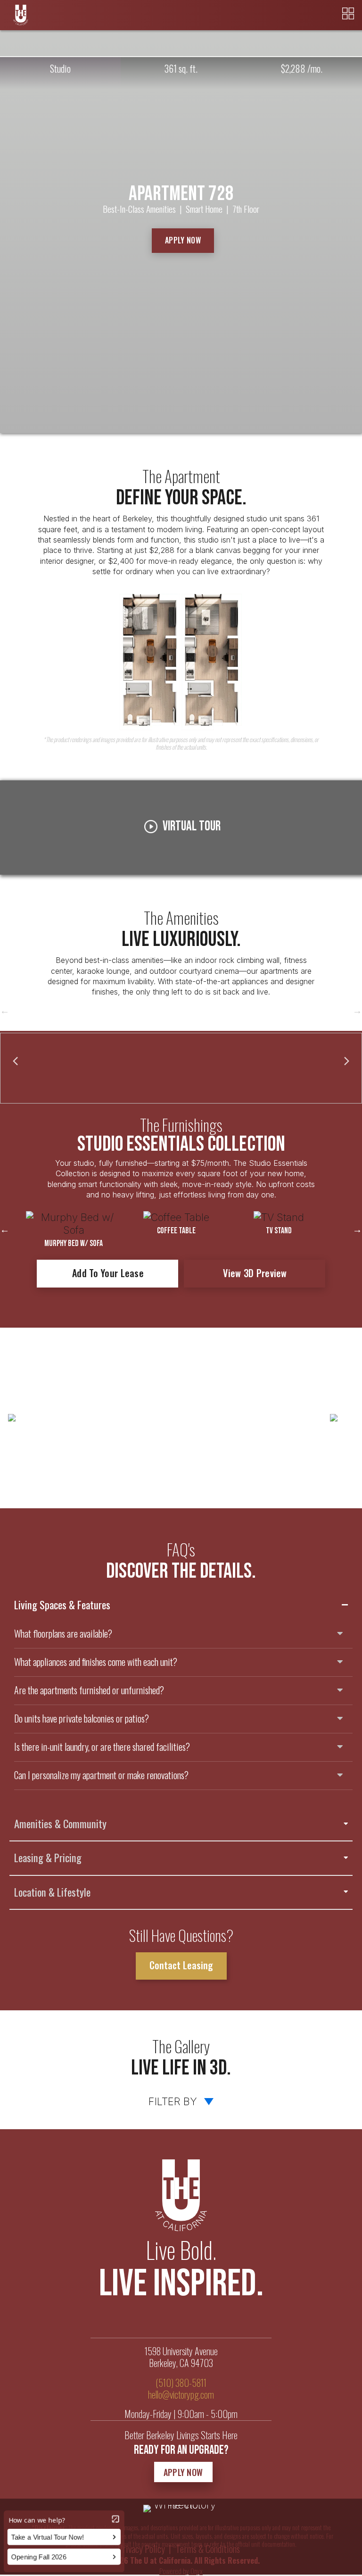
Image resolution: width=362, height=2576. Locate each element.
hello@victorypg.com (181, 2394)
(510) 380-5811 (181, 2383)
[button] (183, 240)
